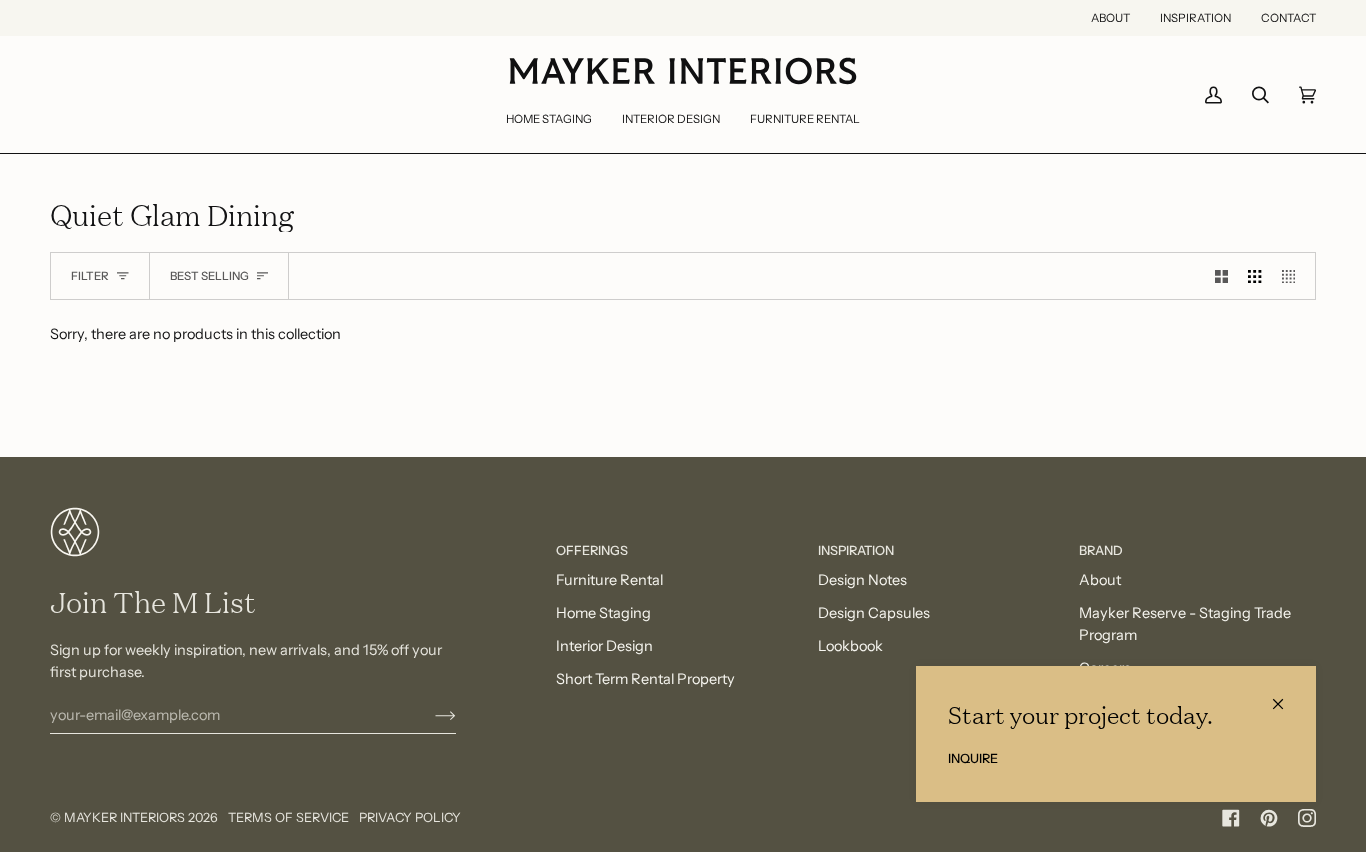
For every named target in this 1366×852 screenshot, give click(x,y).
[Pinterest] (1269, 818)
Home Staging (603, 613)
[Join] (429, 715)
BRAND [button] (1101, 550)
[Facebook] (1231, 818)
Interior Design (604, 646)
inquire (973, 758)
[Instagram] (1307, 818)
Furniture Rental (609, 580)
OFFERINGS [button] (592, 550)
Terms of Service (288, 817)
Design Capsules (874, 613)
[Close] (1286, 695)
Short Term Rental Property (645, 679)
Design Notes (862, 580)
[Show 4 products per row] (1293, 276)
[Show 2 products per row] (1221, 276)
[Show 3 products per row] (1254, 276)
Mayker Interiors (124, 817)
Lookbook (850, 646)
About (1100, 580)
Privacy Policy (410, 817)
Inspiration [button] (856, 550)
